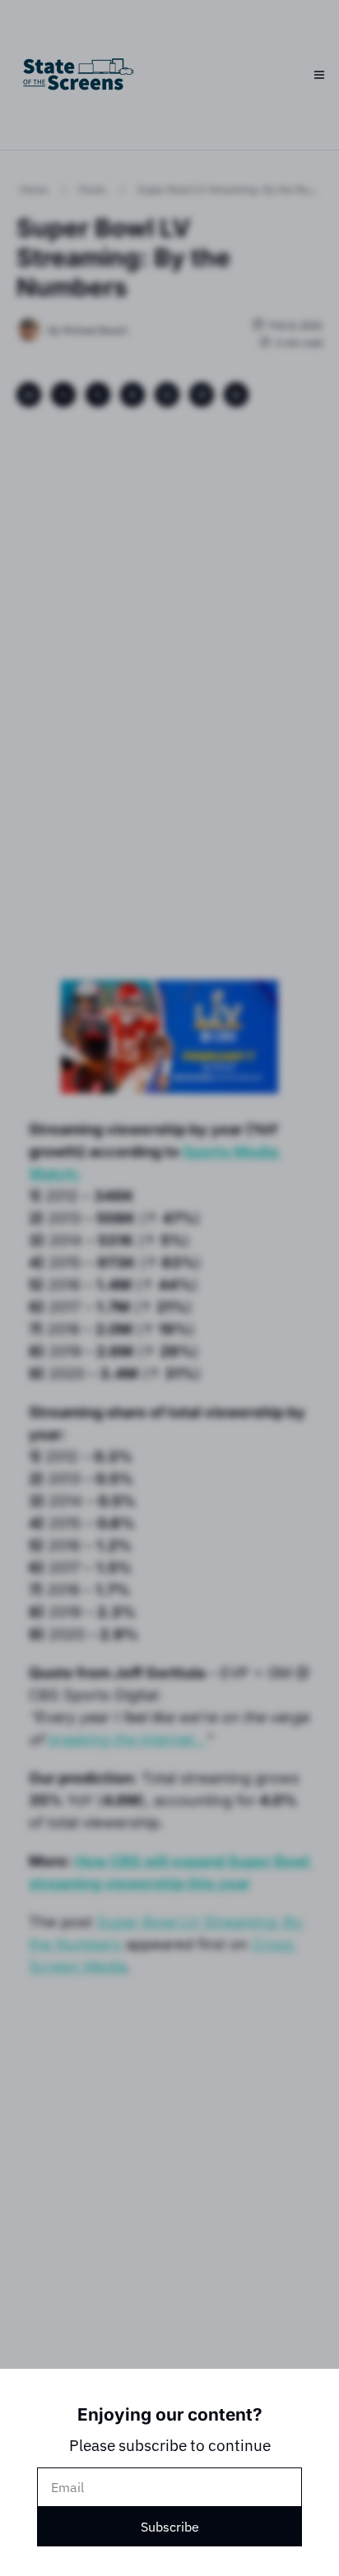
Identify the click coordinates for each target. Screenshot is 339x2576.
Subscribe (170, 2527)
